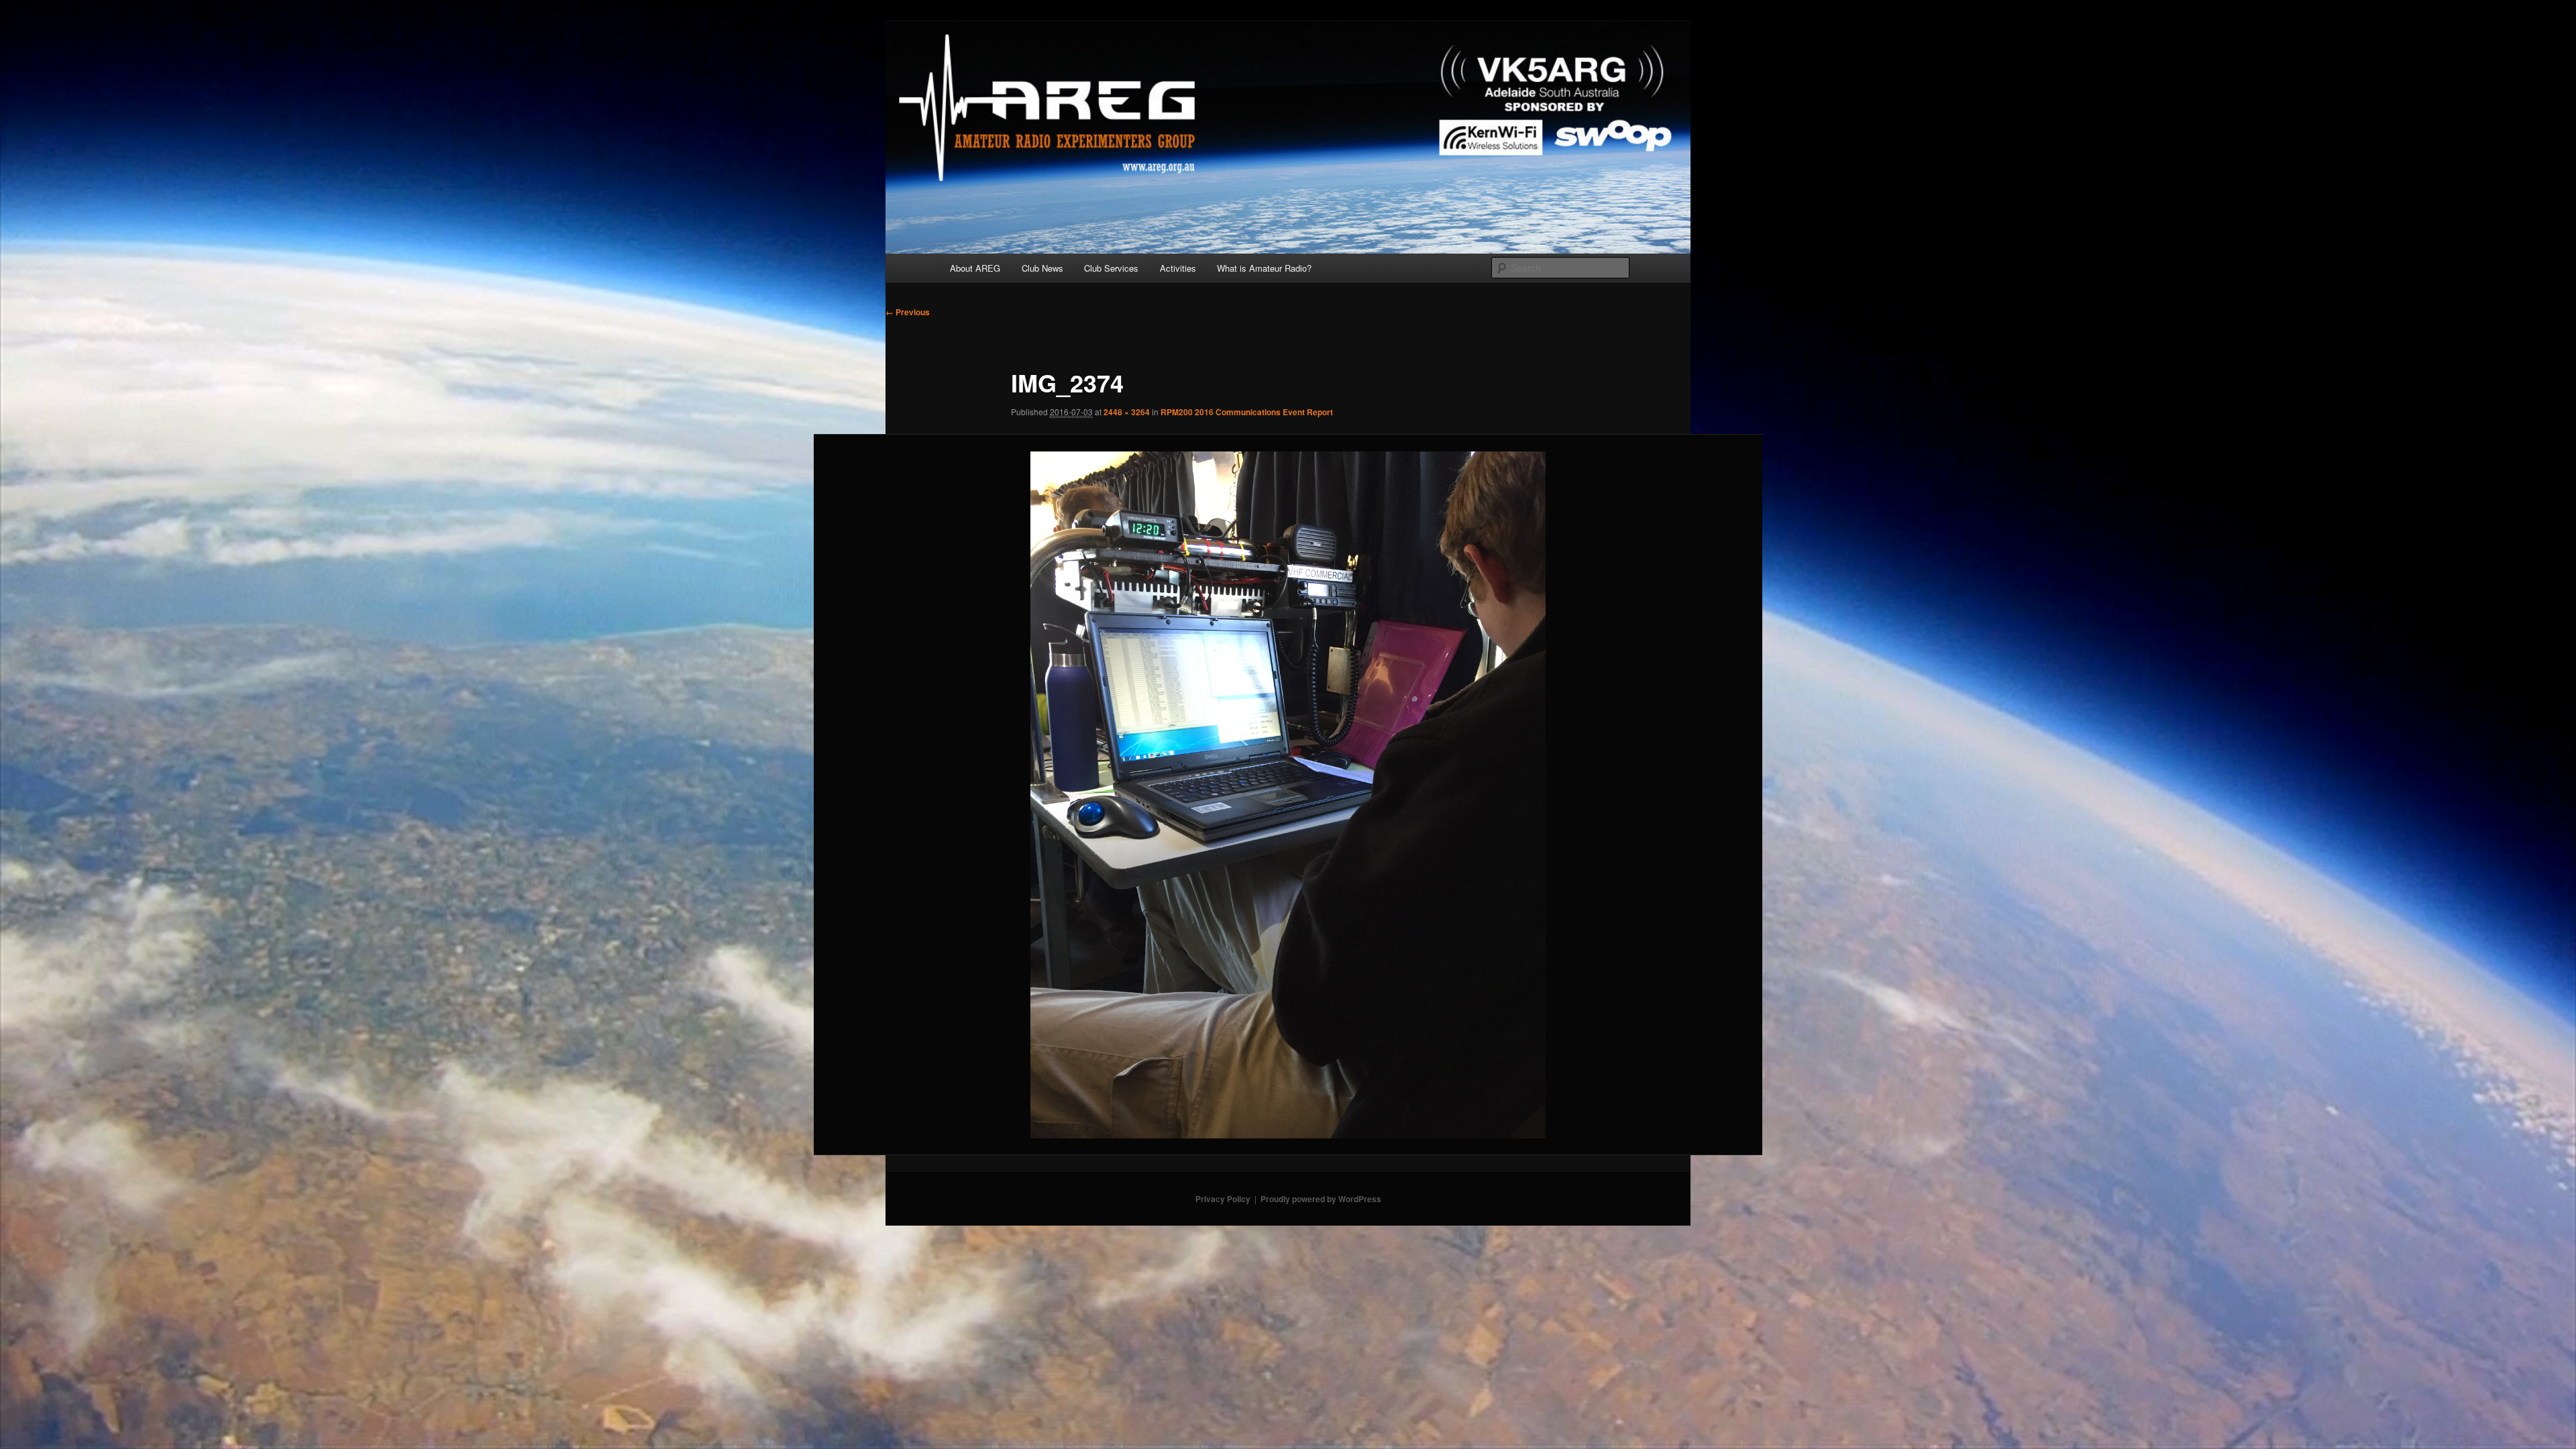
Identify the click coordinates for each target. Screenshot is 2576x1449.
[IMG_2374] (1288, 795)
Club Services (1111, 268)
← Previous (908, 312)
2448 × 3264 (1127, 412)
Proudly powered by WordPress (1321, 1199)
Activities (1178, 268)
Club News (1042, 268)
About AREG (975, 268)
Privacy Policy (1223, 1199)
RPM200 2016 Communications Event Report (1247, 412)
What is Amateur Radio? (1264, 268)
